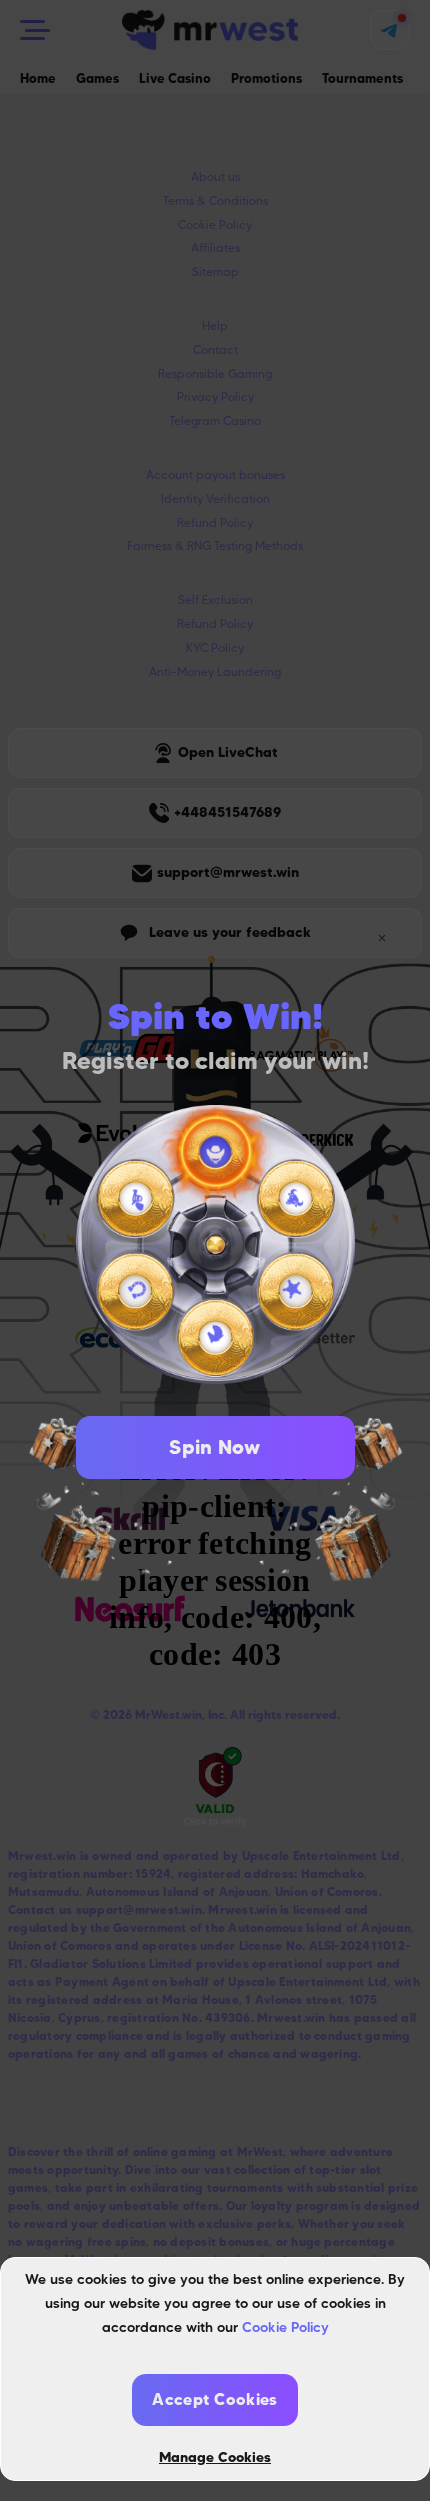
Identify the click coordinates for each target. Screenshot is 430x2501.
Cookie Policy (285, 2327)
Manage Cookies (215, 2457)
